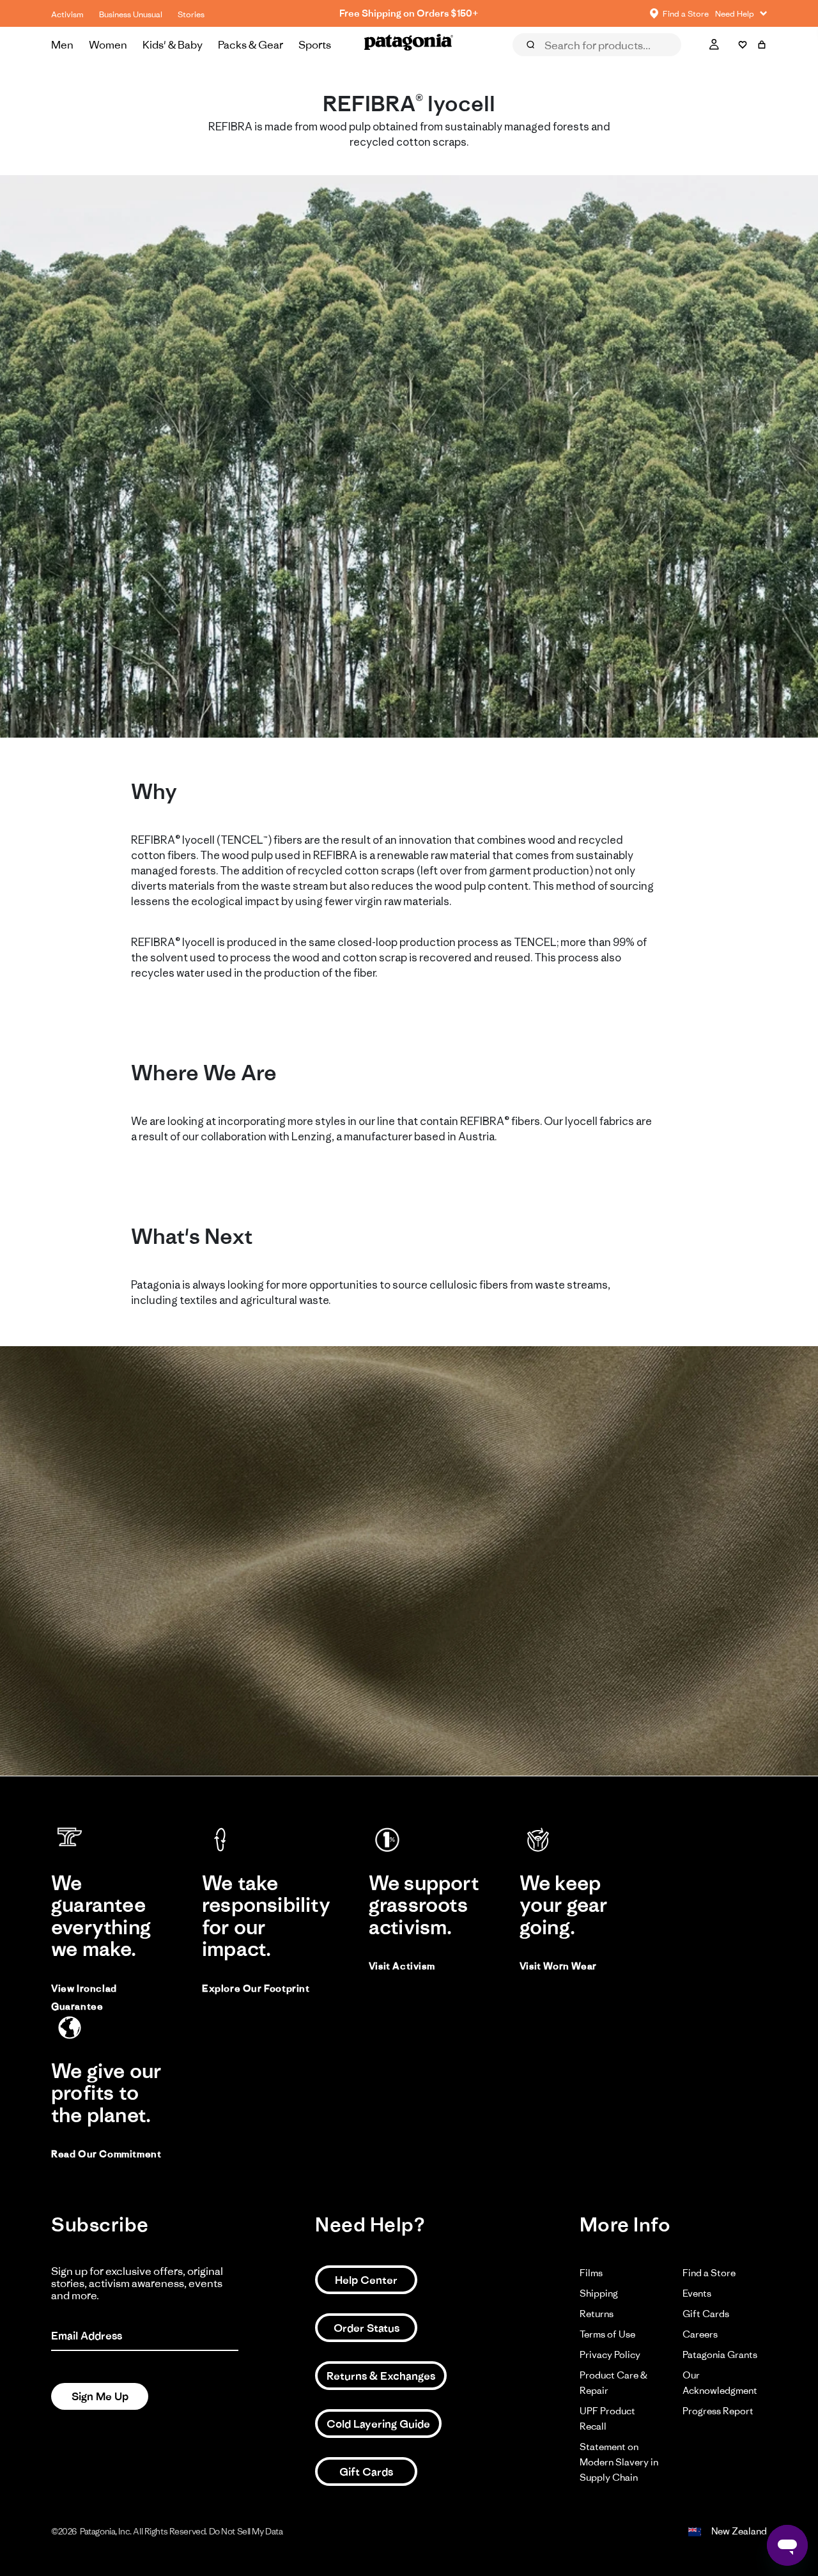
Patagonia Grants (720, 2355)
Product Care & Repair (613, 2383)
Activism (67, 14)
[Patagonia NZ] (409, 45)
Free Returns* (409, 13)
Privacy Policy (610, 2355)
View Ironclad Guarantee (84, 1997)
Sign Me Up (100, 2396)
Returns (597, 2314)
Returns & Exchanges (381, 2376)
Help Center (366, 2280)
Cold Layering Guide (378, 2424)
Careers (700, 2334)
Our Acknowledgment (720, 2383)
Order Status (367, 2328)
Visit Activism (402, 1966)
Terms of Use (607, 2334)
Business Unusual (131, 14)
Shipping (599, 2293)
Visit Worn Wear (558, 1966)
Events (697, 2293)
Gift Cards (366, 2472)
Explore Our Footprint (256, 1988)
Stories (191, 14)
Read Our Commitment (106, 2154)
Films (591, 2273)
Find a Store (709, 2273)
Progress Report (718, 2411)
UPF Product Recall (607, 2418)
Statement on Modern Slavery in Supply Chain (619, 2462)
